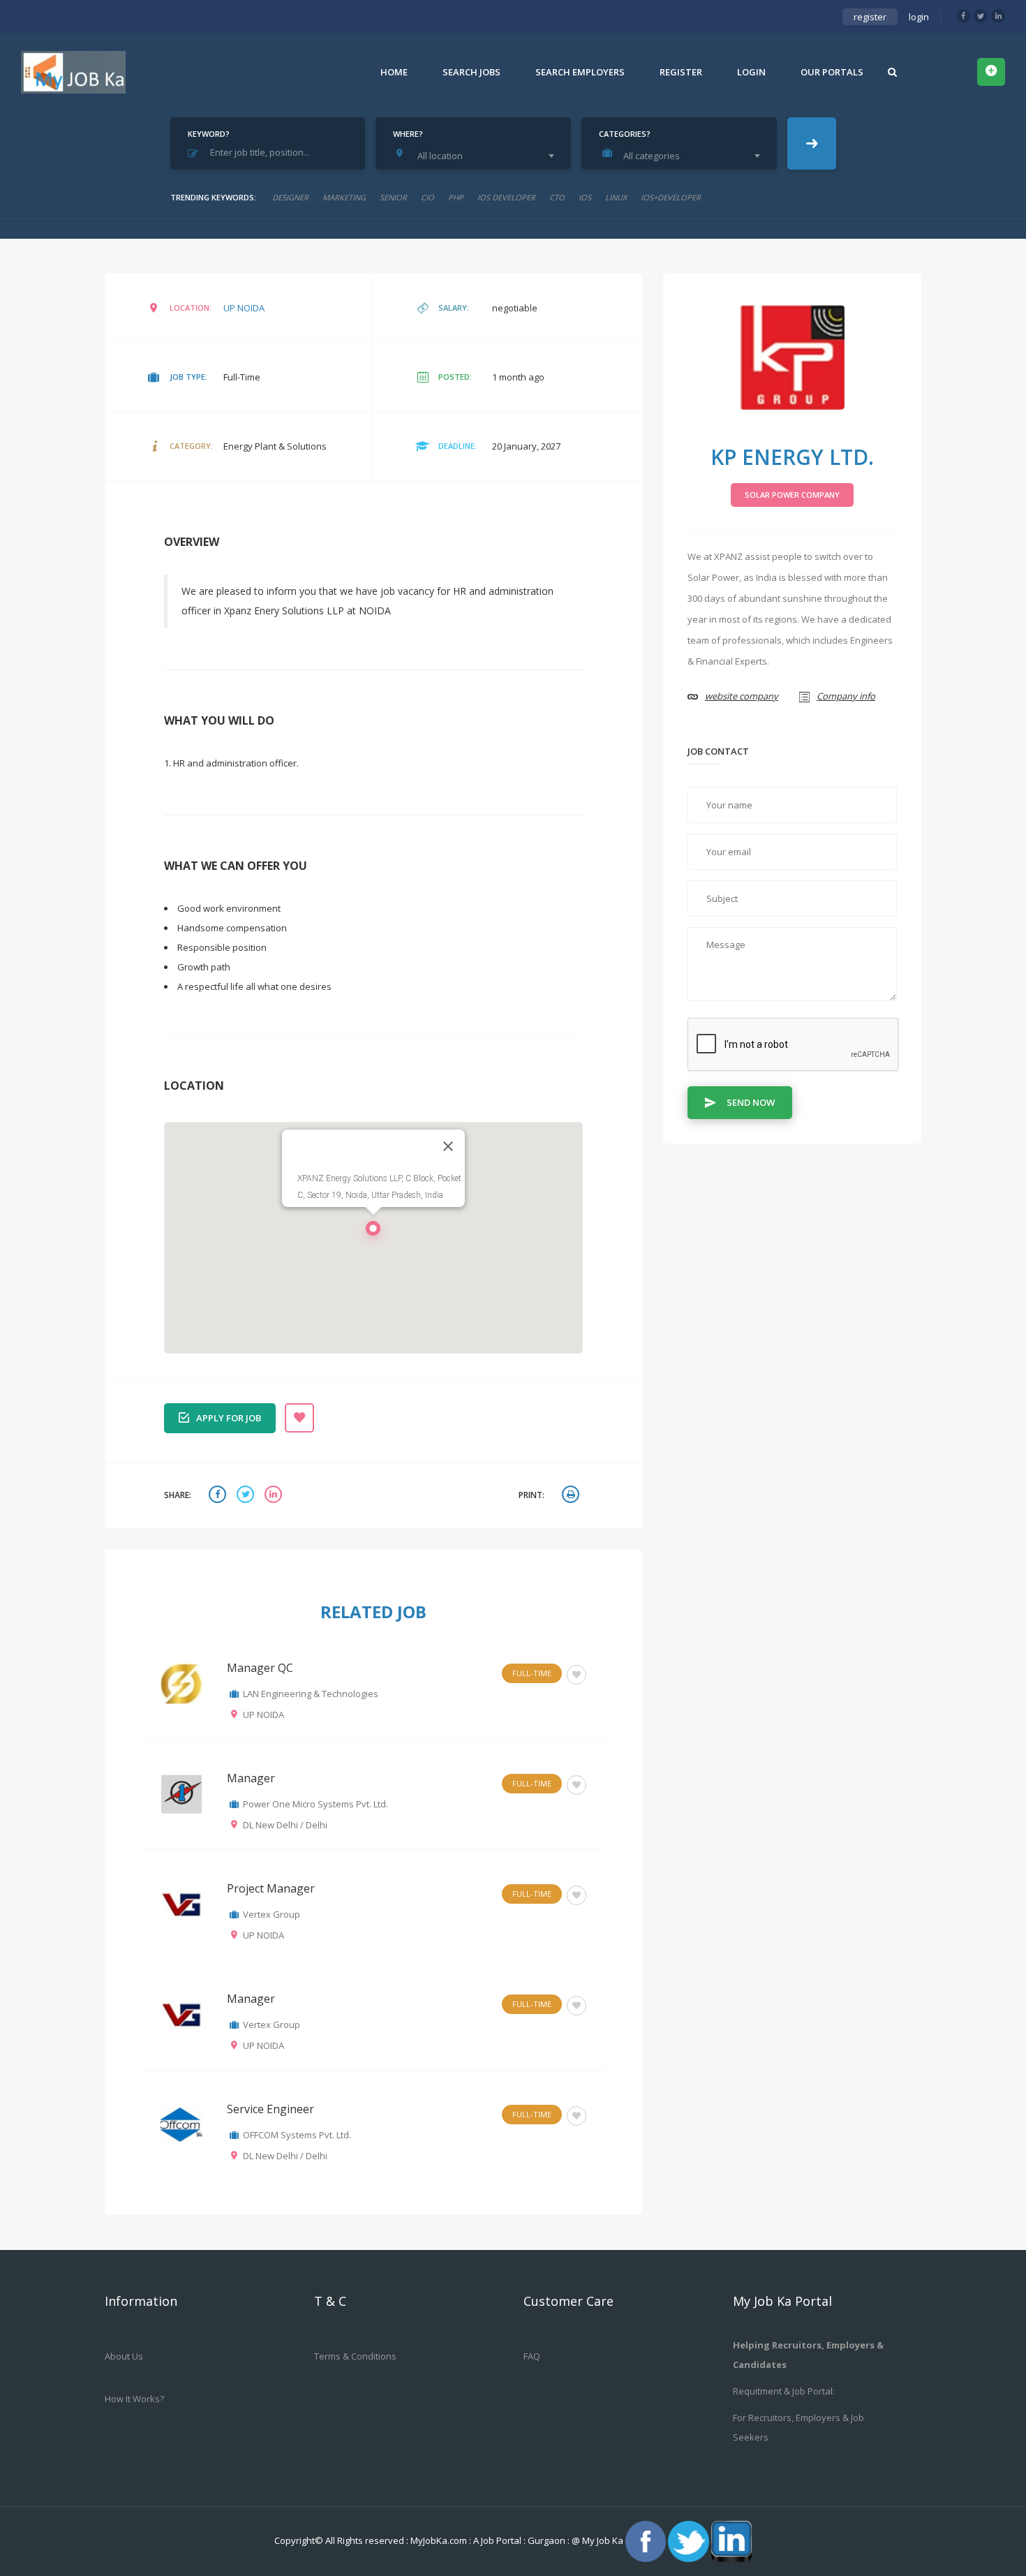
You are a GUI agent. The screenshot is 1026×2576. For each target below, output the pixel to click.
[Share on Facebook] (219, 1496)
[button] (373, 1232)
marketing (344, 197)
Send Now (751, 1102)
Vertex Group (272, 1914)
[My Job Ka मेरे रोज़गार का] (73, 72)
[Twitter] (981, 16)
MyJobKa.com (440, 2540)
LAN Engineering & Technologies (311, 1694)
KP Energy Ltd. (792, 457)
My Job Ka (603, 2540)
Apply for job (229, 1418)
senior (393, 197)
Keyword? (209, 134)
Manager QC (260, 1668)
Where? (408, 134)
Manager (251, 1778)
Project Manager (271, 1888)
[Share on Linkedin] (275, 1496)
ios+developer (671, 197)
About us (124, 2356)
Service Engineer (270, 2109)
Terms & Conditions (355, 2356)
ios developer (506, 197)
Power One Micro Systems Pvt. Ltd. (315, 1804)
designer (290, 197)
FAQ (532, 2356)
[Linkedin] (998, 16)
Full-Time (532, 1673)
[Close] (448, 1146)
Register (681, 72)
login (919, 17)
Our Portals (832, 72)
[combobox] (477, 156)
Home (394, 72)
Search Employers (580, 72)
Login (751, 72)
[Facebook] (963, 16)
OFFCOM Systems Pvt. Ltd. (297, 2135)
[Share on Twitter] (247, 1496)
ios (585, 197)
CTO (557, 197)
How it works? (134, 2399)
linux (616, 197)
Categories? (625, 134)
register (870, 17)
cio (427, 197)
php (456, 197)
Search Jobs (471, 72)
